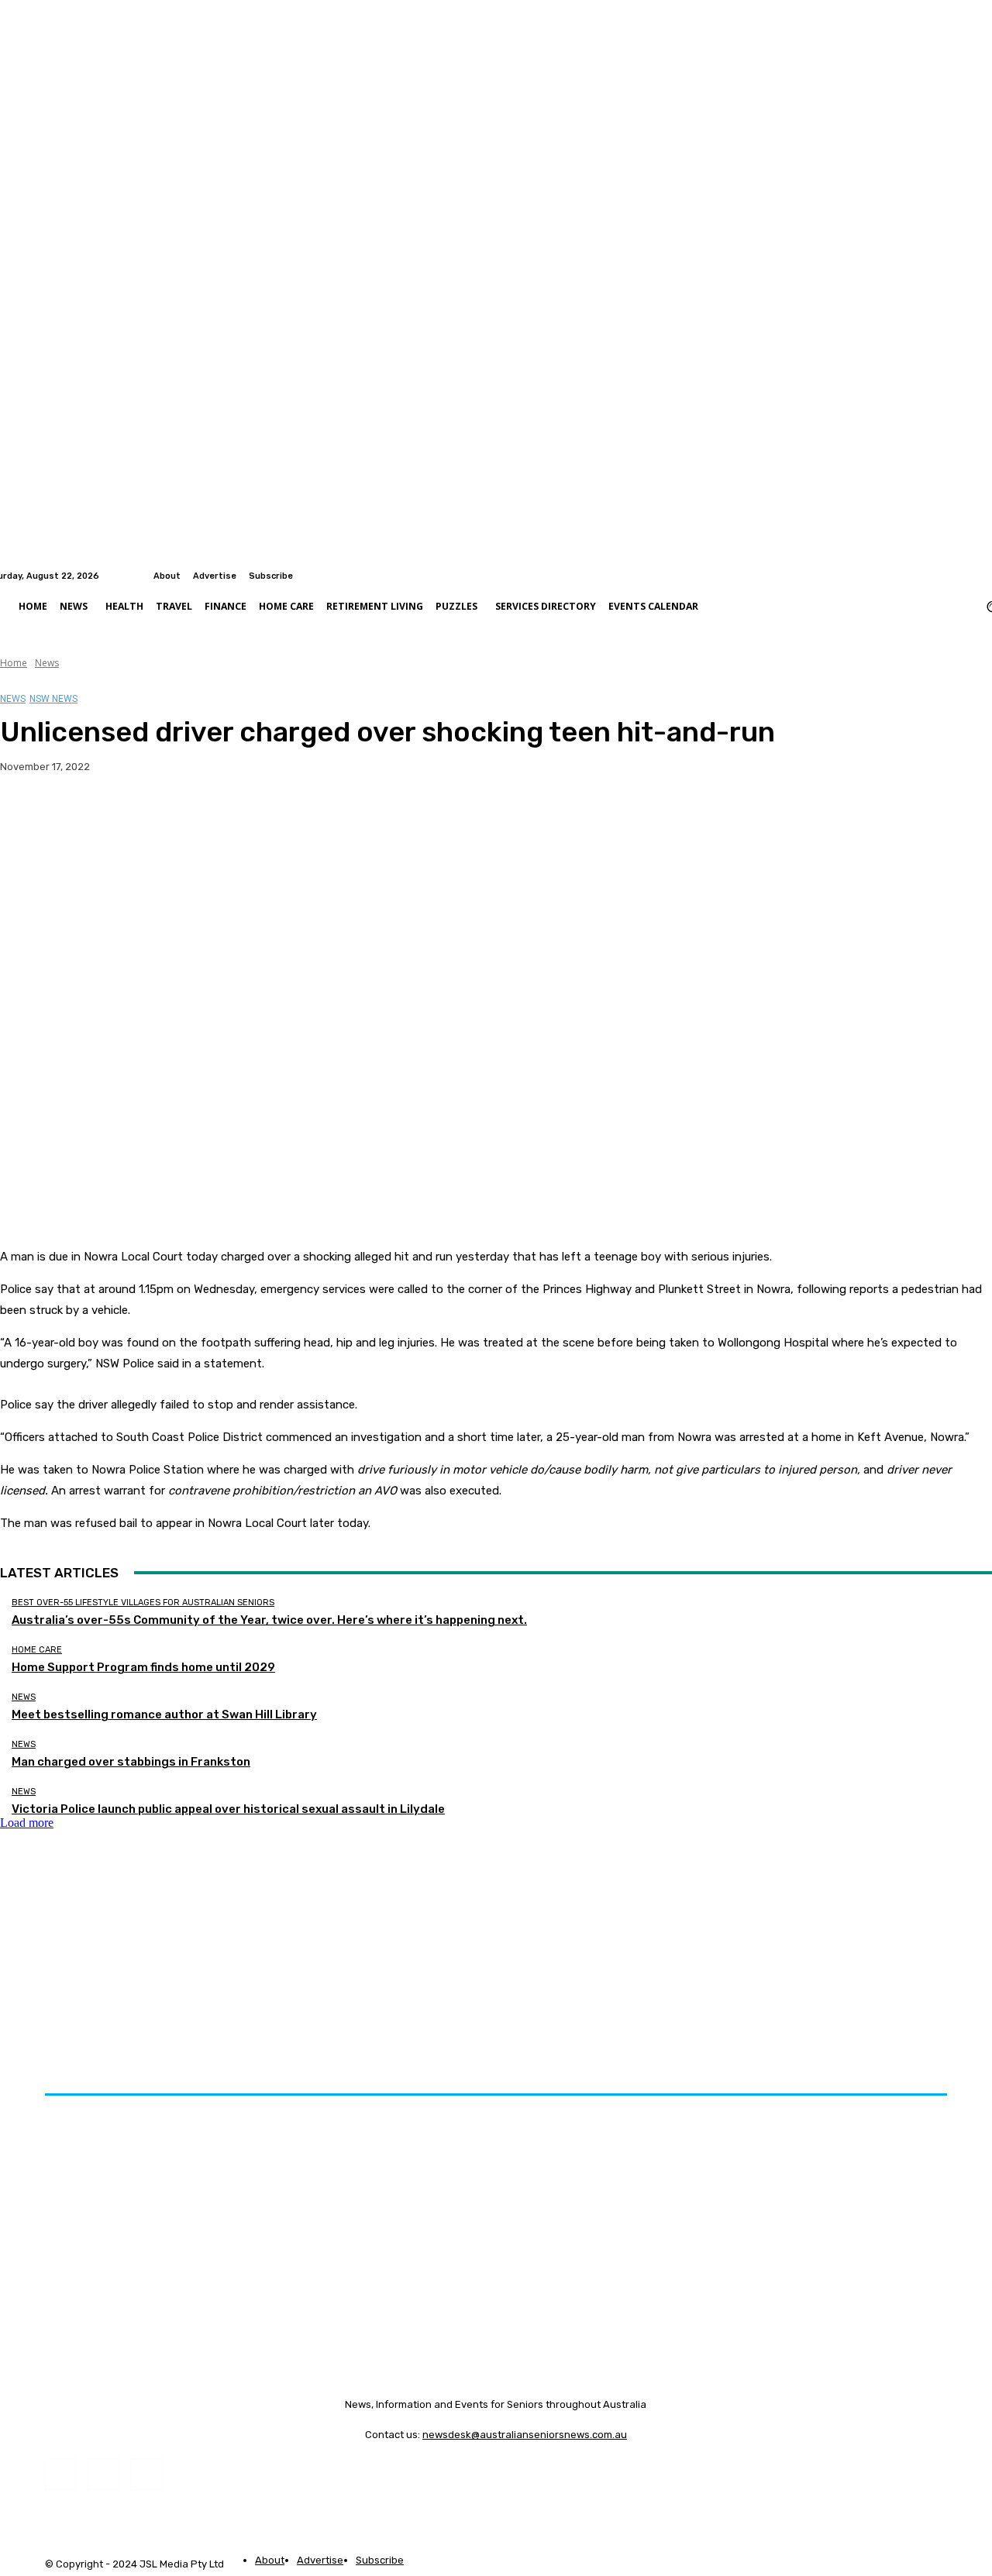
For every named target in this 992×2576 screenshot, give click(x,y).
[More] (305, 816)
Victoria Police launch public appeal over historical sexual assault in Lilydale (228, 1809)
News (47, 663)
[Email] (193, 816)
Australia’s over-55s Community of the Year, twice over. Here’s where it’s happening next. (269, 1620)
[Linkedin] (983, 576)
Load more (27, 1823)
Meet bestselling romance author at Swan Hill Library (164, 1714)
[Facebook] (964, 576)
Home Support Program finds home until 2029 (143, 1667)
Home (14, 663)
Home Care (37, 1650)
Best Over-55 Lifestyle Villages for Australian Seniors (143, 1603)
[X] (81, 816)
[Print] (249, 816)
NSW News (53, 699)
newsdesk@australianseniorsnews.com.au (525, 2435)
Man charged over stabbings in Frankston (131, 1762)
